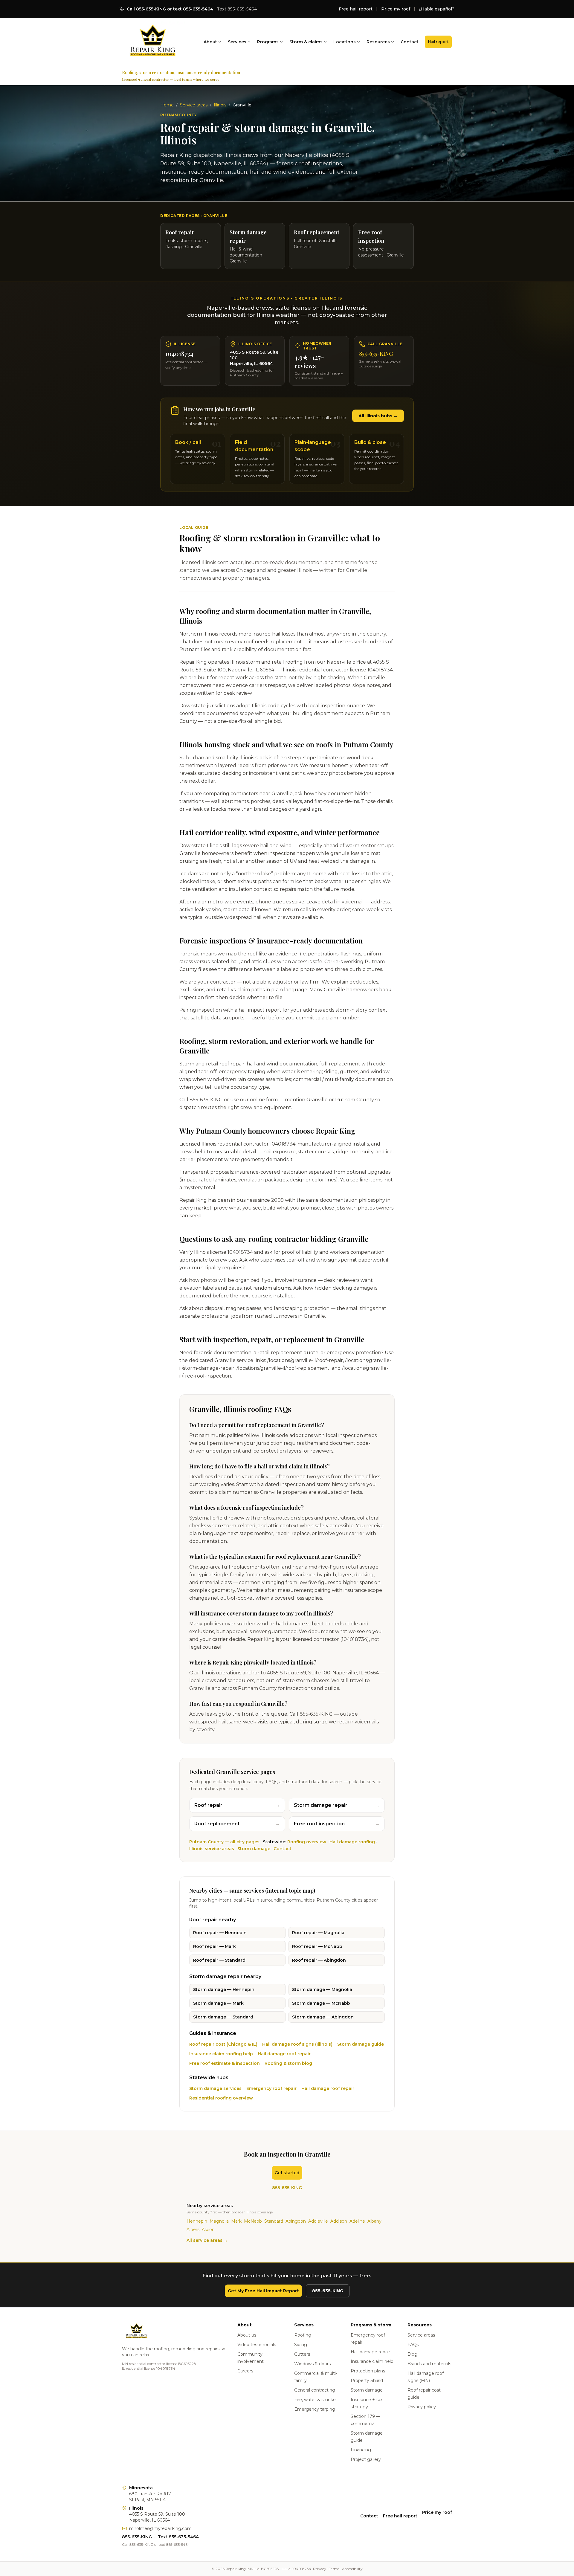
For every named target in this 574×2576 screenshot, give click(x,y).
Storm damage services (215, 2088)
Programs (268, 42)
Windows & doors (312, 2364)
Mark (236, 2221)
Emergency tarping (315, 2409)
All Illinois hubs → (378, 416)
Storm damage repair (337, 1805)
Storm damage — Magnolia (322, 1989)
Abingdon (296, 2221)
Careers (245, 2371)
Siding (301, 2345)
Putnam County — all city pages (224, 1842)
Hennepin (197, 2221)
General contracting (315, 2390)
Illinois (220, 105)
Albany (374, 2221)
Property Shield (367, 2380)
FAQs (413, 2345)
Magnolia (219, 2221)
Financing (361, 2450)
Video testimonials (257, 2345)
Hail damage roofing (352, 1842)
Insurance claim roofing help (221, 2054)
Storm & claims (306, 42)
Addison (339, 2221)
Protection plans (368, 2371)
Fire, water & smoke (315, 2400)
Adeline (357, 2221)
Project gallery (366, 2459)
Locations (345, 42)
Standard (274, 2221)
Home (167, 105)
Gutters (302, 2354)
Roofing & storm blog (288, 2063)
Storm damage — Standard (223, 2017)
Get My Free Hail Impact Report (263, 2291)
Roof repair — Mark (215, 1946)
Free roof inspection (337, 1824)
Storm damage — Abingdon (323, 2017)
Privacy (320, 2569)
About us (247, 2335)
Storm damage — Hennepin (224, 1989)
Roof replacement (237, 1824)
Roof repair (237, 1805)
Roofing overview (307, 1842)
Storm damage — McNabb (321, 2003)
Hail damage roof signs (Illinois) (297, 2044)
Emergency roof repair (271, 2088)
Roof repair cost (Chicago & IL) (223, 2044)
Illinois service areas (212, 1849)
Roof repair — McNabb (317, 1946)
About (210, 42)
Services (237, 42)
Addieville (318, 2221)
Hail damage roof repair (284, 2054)
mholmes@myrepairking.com (160, 2528)
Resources (378, 42)
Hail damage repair (370, 2352)
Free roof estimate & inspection (225, 2063)
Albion (208, 2230)
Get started (287, 2173)
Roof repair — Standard (219, 1960)
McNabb (253, 2221)
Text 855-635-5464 (237, 9)
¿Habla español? (437, 9)
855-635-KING (376, 354)
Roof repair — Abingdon (319, 1960)
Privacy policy (422, 2407)
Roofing (303, 2335)
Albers (193, 2230)
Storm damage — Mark (218, 2003)
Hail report (438, 42)
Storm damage (254, 1849)
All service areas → (207, 2240)
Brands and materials (429, 2364)
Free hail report (356, 9)
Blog (412, 2354)
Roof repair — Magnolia (318, 1933)
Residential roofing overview (221, 2098)
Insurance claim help (372, 2361)
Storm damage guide (361, 2044)
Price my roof (396, 9)
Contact (410, 42)
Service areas (194, 105)
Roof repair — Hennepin (220, 1933)
